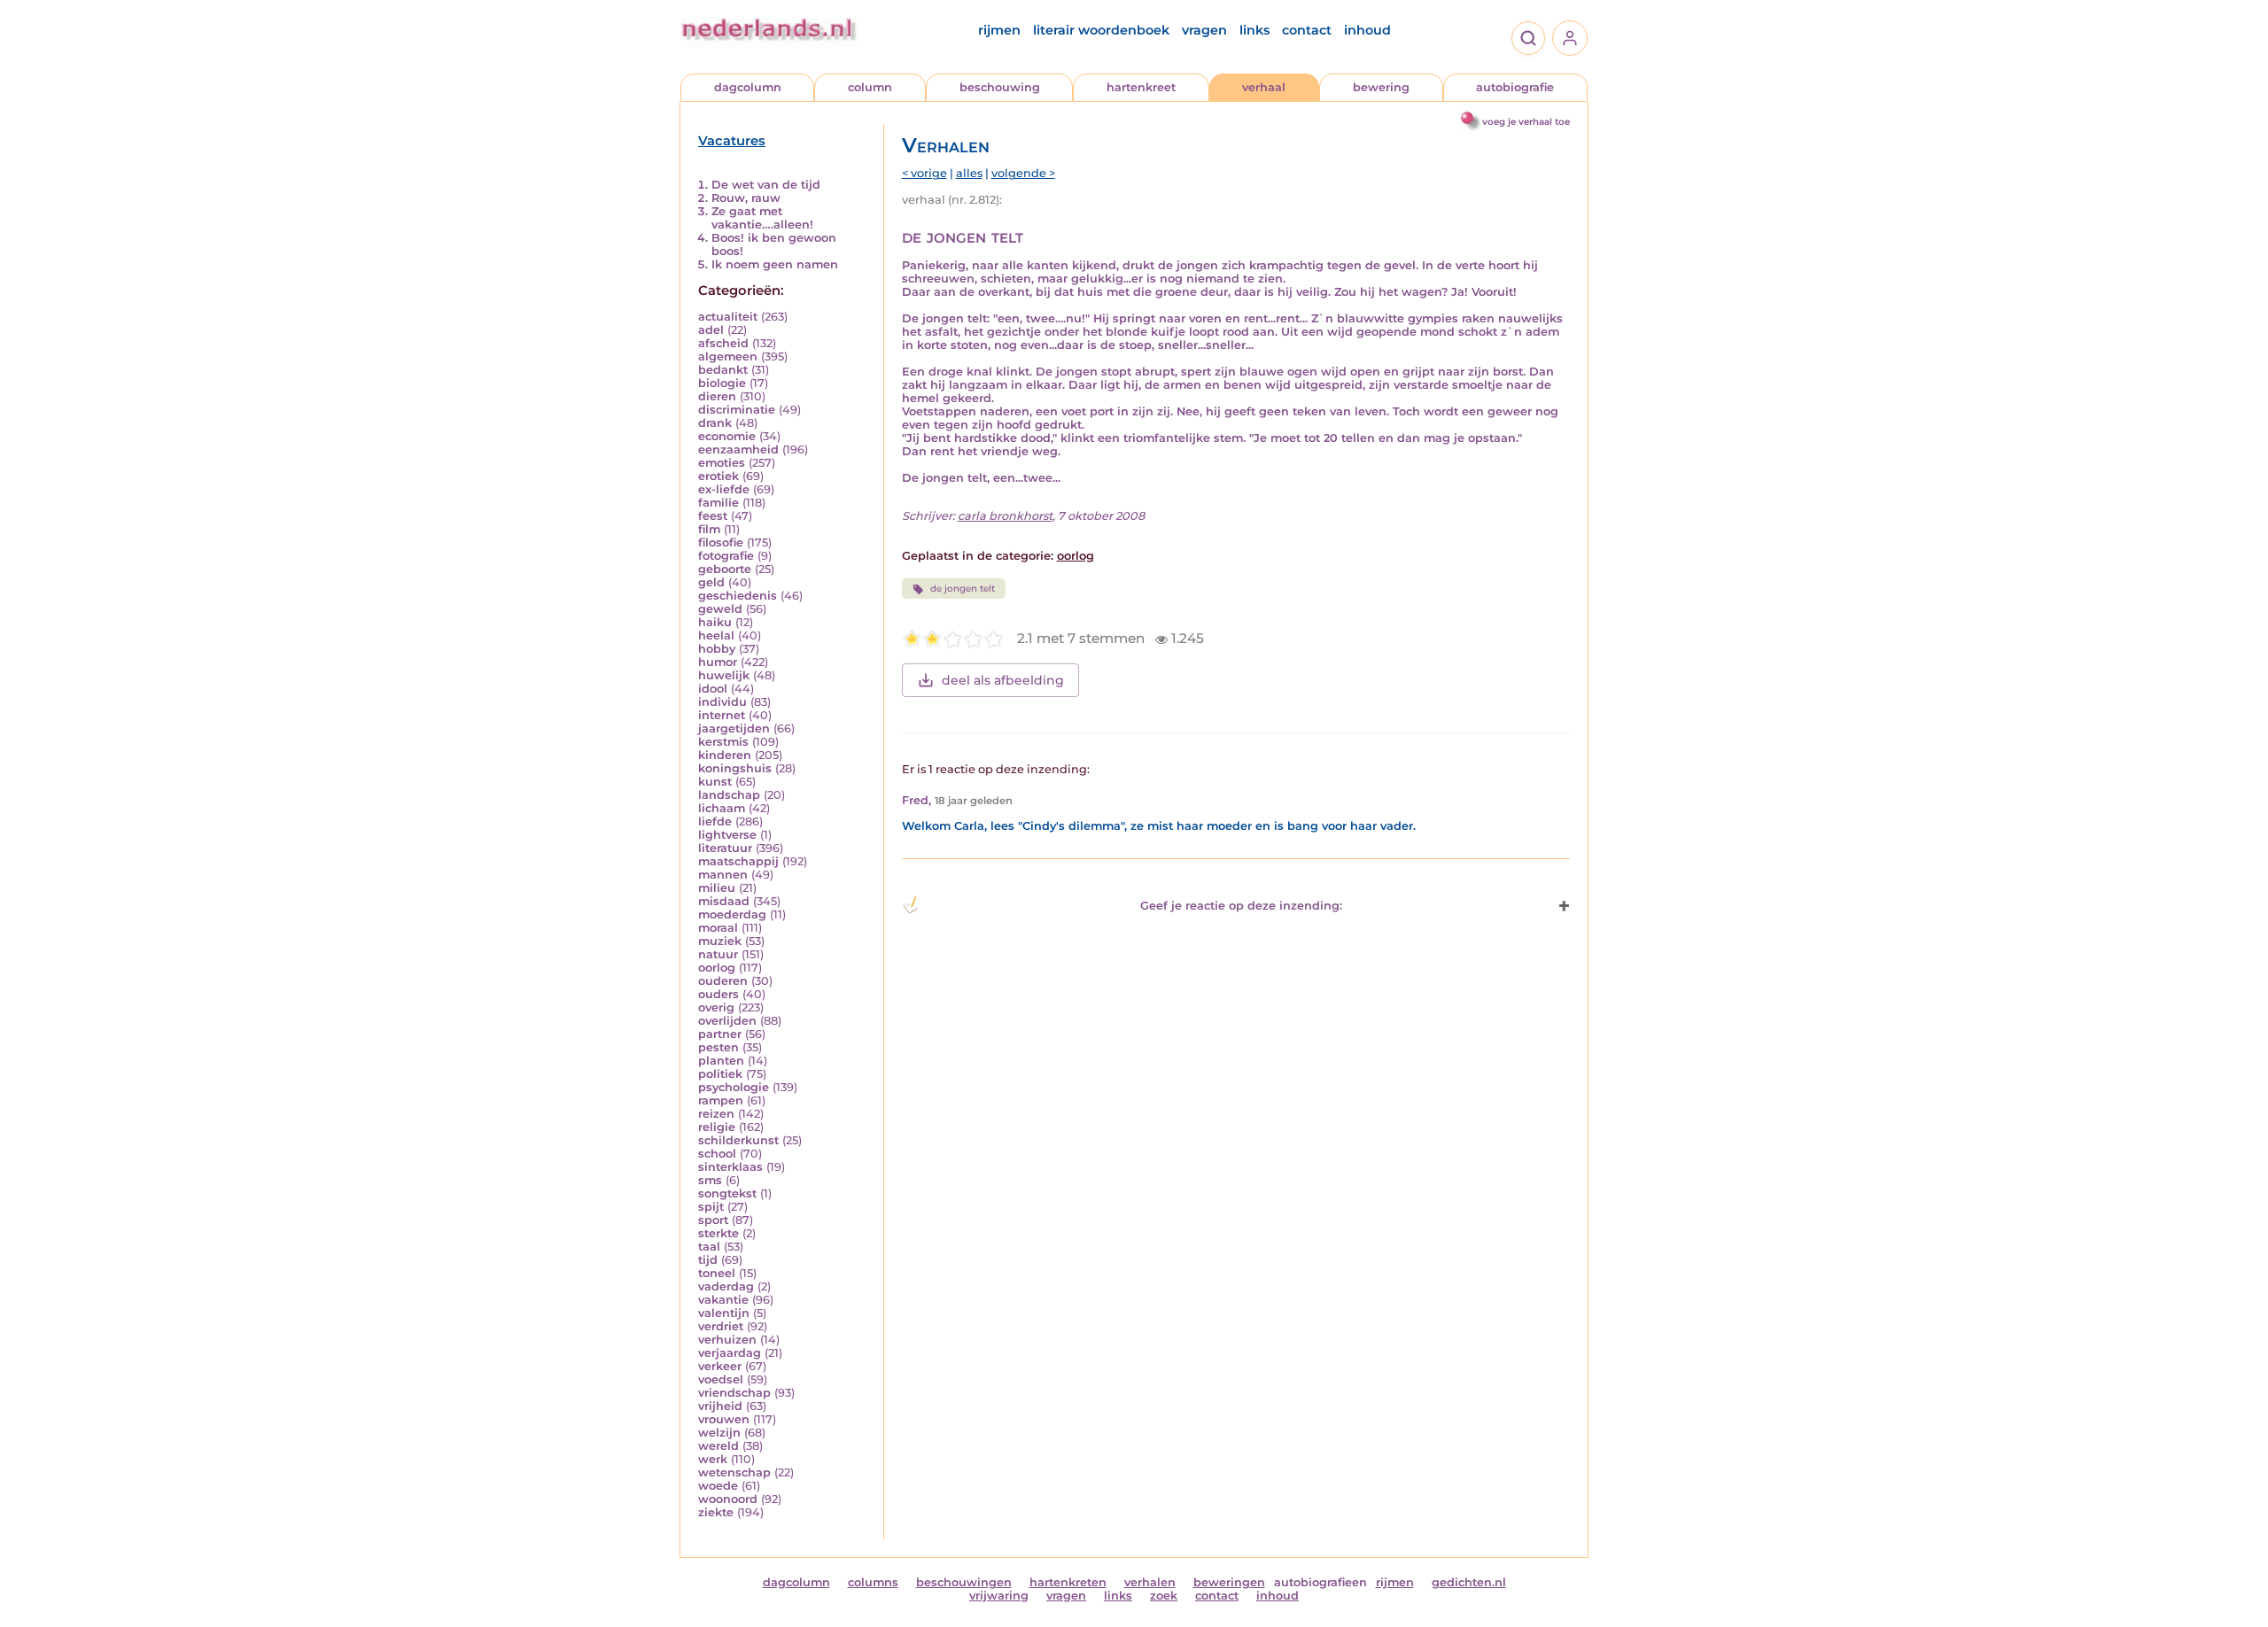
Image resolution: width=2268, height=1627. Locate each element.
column (870, 87)
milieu (717, 888)
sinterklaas (730, 1167)
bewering (1381, 87)
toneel (717, 1273)
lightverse (727, 835)
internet (722, 715)
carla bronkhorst (1005, 516)
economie (727, 436)
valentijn (724, 1313)
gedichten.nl (1469, 1582)
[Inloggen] (1570, 38)
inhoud (1367, 30)
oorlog (717, 968)
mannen (723, 875)
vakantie (723, 1300)
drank (715, 423)
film (709, 529)
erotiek (718, 476)
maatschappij (738, 861)
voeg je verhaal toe (1526, 122)
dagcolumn (748, 87)
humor (718, 662)
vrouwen (724, 1419)
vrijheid (720, 1406)
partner (720, 1034)
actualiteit (728, 317)
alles (969, 173)
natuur (718, 954)
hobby (717, 649)
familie (718, 503)
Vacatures (732, 141)
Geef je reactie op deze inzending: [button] (1241, 906)
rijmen (999, 30)
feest (713, 516)
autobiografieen (1320, 1582)
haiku (715, 622)
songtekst (727, 1193)
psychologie (734, 1087)
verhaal (1264, 87)
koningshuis (735, 768)
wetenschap (734, 1472)
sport (713, 1220)
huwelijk (724, 675)
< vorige (924, 173)
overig (716, 1007)
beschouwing (1000, 87)
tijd (708, 1260)
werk (713, 1459)
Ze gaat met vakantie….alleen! (762, 218)
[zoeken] (1528, 38)
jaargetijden (734, 728)
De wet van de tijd (766, 185)
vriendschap (734, 1393)
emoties (722, 463)
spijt (711, 1207)
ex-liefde (724, 489)
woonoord (728, 1499)
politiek (720, 1074)
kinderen (725, 755)
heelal (716, 635)
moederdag (732, 914)
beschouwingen (964, 1582)
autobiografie (1515, 87)
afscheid (723, 343)
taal (709, 1247)
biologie (722, 383)
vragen (1204, 30)
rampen (721, 1100)
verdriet (721, 1326)
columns (873, 1582)
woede (718, 1486)
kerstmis (723, 742)
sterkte (718, 1233)
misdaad (724, 901)
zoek (1164, 1596)
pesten (718, 1047)
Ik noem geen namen (775, 264)
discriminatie (737, 410)
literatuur (725, 848)
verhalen (1150, 1582)
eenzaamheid (738, 449)
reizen (716, 1114)
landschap (729, 795)
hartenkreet (1141, 87)
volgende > (1023, 173)
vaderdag (726, 1286)
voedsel (721, 1379)
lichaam (722, 808)
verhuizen (727, 1340)
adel (711, 330)
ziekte (716, 1512)
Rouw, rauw (746, 198)
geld (711, 582)
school (717, 1154)
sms (710, 1180)
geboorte (725, 569)
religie (717, 1127)
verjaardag (730, 1353)
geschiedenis (738, 596)
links (1254, 30)
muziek (720, 941)
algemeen (728, 356)
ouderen (723, 981)
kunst (715, 782)
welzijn (719, 1433)
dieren (717, 396)
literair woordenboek (1101, 30)
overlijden (727, 1021)
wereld (718, 1446)
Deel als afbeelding (1003, 680)
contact (1307, 30)
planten (721, 1061)
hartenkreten (1068, 1582)
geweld (720, 609)
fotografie (726, 556)
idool (713, 689)
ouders (718, 994)
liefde (715, 821)
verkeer (720, 1366)
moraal (718, 928)
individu (722, 702)
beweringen (1229, 1582)
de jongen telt (963, 589)
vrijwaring (999, 1596)
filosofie (721, 542)
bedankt (723, 370)
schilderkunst (738, 1140)
